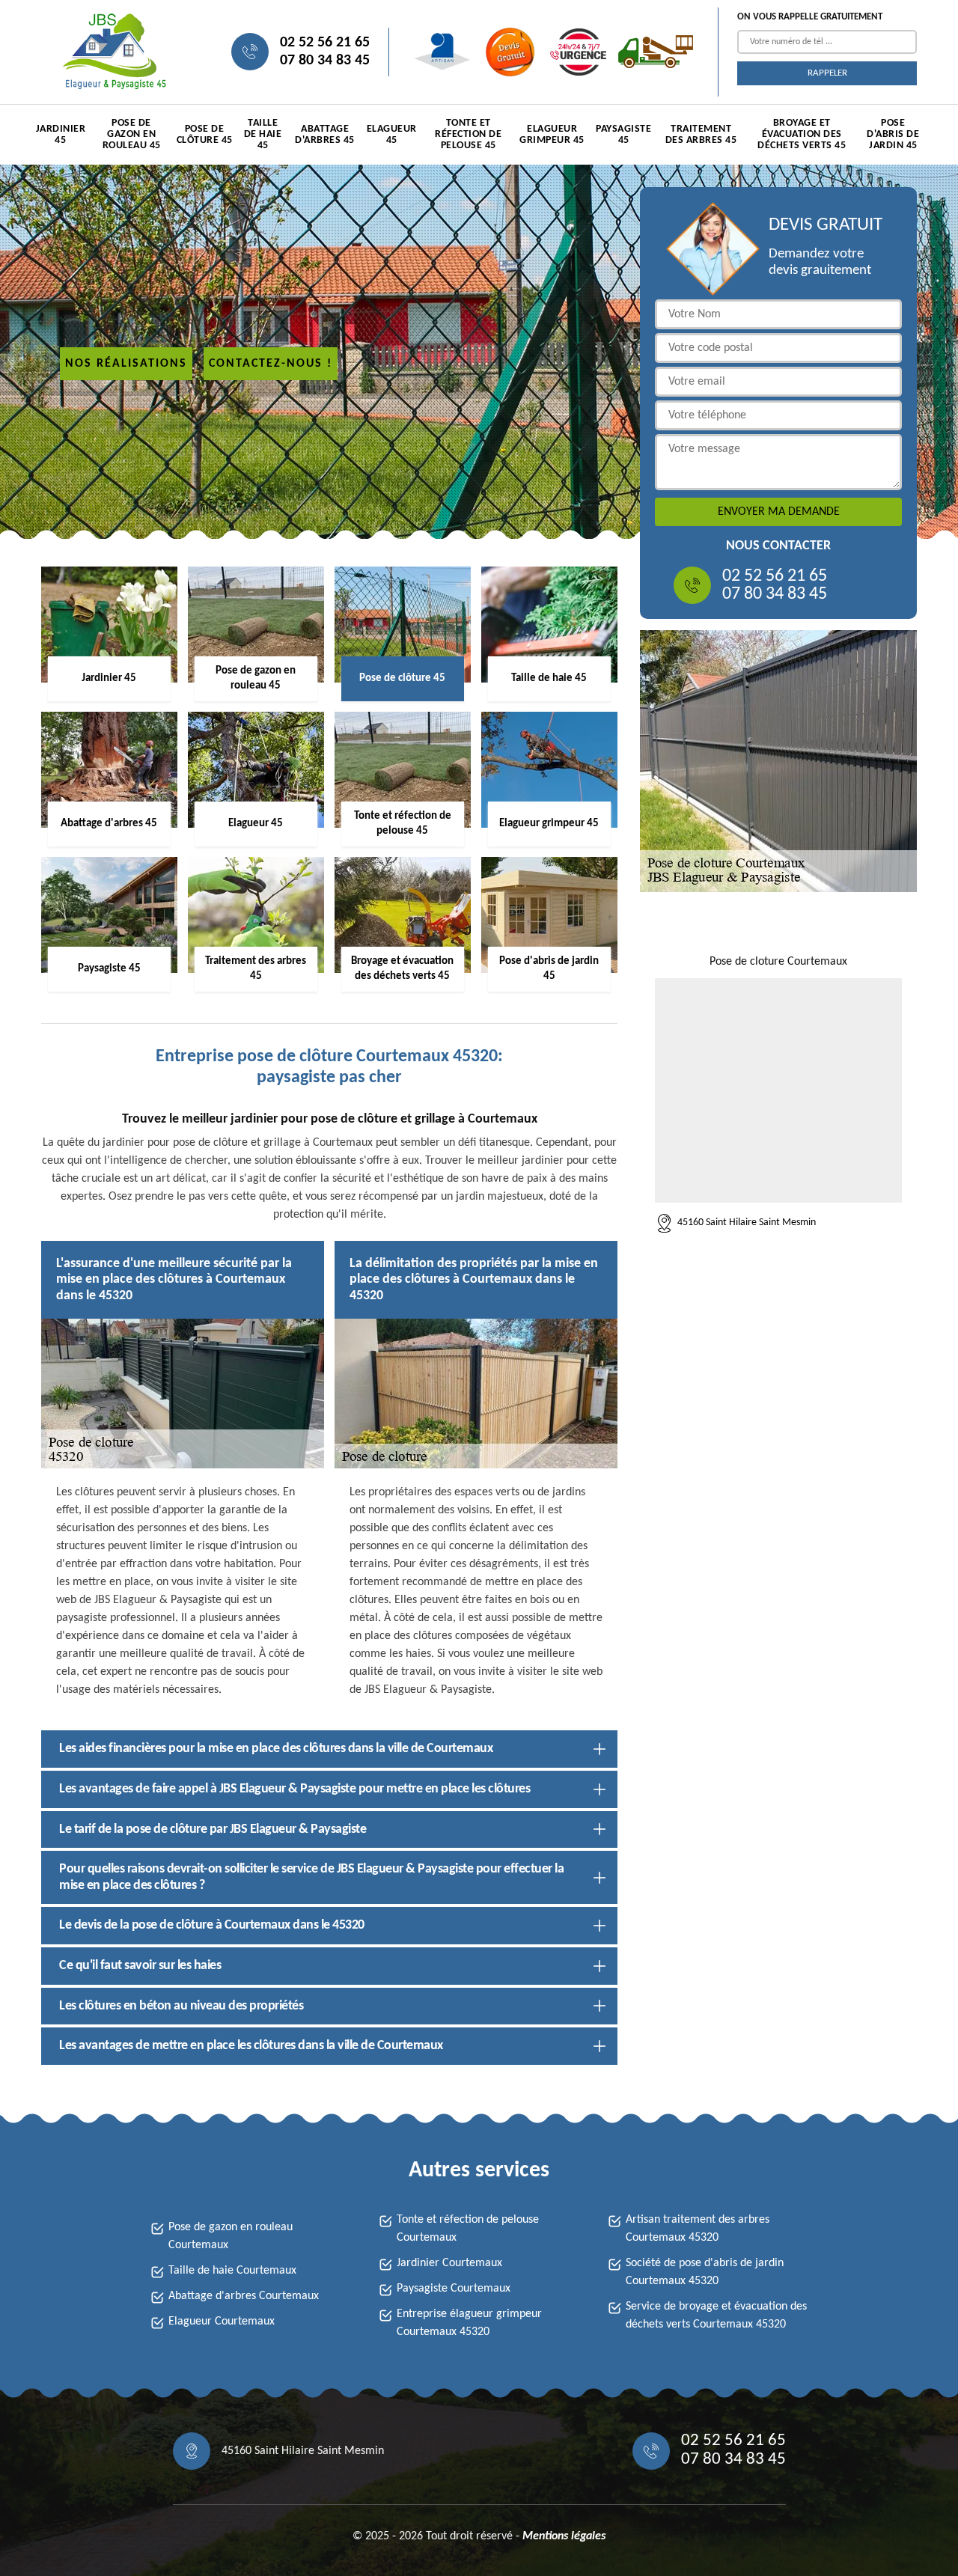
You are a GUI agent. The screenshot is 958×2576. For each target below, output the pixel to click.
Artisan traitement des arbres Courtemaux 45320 (698, 2229)
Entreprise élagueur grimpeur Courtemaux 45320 (469, 2323)
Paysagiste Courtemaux (454, 2289)
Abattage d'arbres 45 (325, 135)
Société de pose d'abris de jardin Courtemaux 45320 (705, 2272)
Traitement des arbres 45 (701, 135)
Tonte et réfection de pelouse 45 (468, 134)
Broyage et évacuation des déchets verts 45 (802, 134)
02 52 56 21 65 (325, 43)
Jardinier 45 (61, 135)
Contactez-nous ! (271, 364)
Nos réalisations (126, 364)
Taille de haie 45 (263, 134)
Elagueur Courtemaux (222, 2322)
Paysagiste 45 (623, 135)
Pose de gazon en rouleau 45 (132, 134)
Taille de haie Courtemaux (232, 2271)
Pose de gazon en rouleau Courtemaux (231, 2236)
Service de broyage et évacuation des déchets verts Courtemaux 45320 (716, 2316)
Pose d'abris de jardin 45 (893, 134)
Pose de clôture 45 (205, 135)
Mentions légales (564, 2536)
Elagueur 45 (392, 135)
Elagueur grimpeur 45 (552, 135)
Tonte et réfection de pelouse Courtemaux (468, 2229)
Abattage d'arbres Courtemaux (244, 2296)
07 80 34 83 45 (325, 61)
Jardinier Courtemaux (449, 2263)
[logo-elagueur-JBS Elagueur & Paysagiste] (112, 52)
